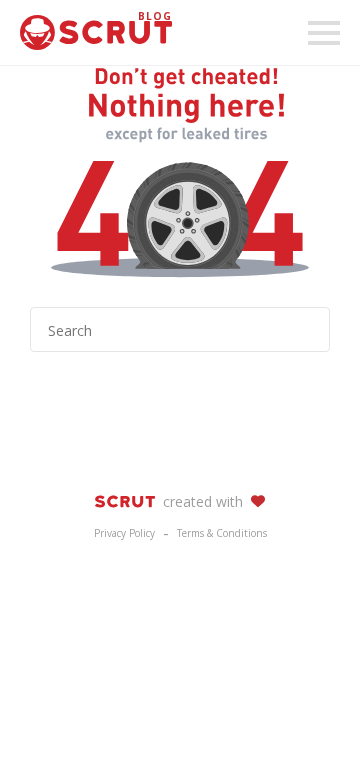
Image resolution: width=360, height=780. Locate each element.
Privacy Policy (124, 533)
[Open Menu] (324, 33)
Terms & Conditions (222, 533)
